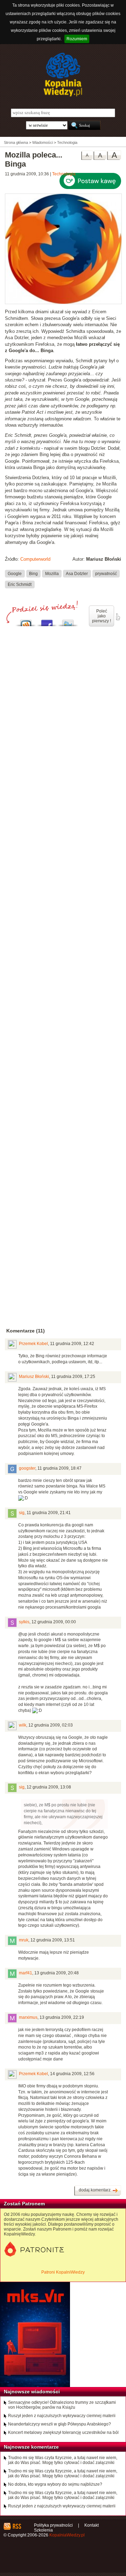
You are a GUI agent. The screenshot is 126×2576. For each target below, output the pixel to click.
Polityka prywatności (53, 2525)
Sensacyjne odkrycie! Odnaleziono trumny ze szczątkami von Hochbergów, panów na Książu (62, 2405)
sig (22, 1513)
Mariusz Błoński (34, 1377)
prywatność (106, 574)
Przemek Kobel (33, 1344)
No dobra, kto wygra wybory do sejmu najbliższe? (55, 2484)
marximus (28, 2017)
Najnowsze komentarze (31, 2447)
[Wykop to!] (26, 621)
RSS (17, 2526)
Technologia (64, 174)
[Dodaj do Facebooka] (47, 621)
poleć (118, 617)
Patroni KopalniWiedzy (63, 2272)
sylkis (24, 1622)
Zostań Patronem (24, 2204)
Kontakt (92, 2525)
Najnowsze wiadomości (32, 2392)
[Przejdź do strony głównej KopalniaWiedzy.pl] (63, 75)
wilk (23, 1725)
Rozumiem (77, 39)
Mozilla (52, 574)
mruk (24, 1940)
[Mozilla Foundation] (63, 303)
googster (27, 1468)
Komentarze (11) (26, 1331)
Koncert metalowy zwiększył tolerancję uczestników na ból (63, 2432)
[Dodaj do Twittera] (68, 621)
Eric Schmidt (20, 584)
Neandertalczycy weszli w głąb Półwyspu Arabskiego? (59, 2424)
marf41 (26, 1973)
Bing (33, 574)
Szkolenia (43, 2530)
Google (15, 574)
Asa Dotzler (77, 574)
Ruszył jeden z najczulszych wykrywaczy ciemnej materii (62, 2416)
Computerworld (35, 559)
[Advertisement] (63, 909)
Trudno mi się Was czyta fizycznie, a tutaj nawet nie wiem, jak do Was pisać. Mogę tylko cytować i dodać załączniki (63, 2460)
